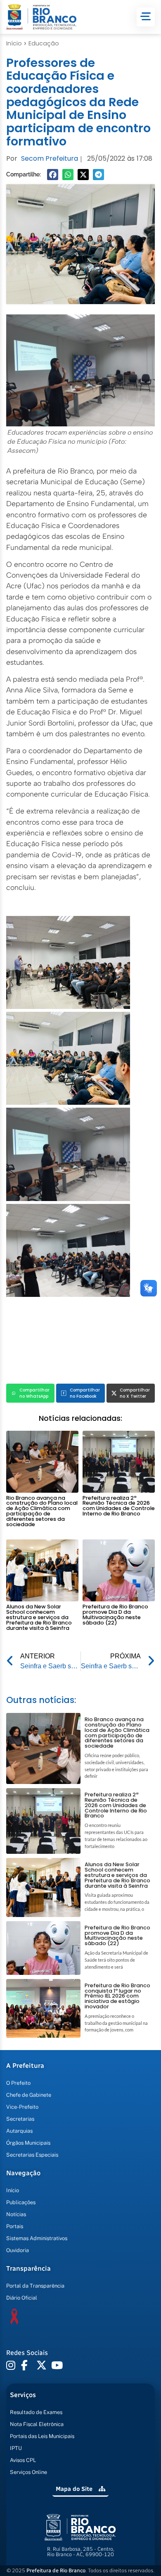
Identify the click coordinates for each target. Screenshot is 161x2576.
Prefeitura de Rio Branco (56, 2570)
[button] (53, 175)
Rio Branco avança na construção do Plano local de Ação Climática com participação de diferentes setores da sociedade (42, 1511)
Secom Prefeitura (50, 158)
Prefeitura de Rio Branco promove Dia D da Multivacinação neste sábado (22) (115, 1614)
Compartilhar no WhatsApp (34, 1393)
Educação (44, 43)
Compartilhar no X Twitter (135, 1393)
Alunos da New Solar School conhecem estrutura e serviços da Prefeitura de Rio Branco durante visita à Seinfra (39, 1617)
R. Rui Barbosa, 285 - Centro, (81, 2552)
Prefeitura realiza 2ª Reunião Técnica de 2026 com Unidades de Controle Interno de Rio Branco (119, 1506)
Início (14, 43)
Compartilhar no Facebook (85, 1393)
